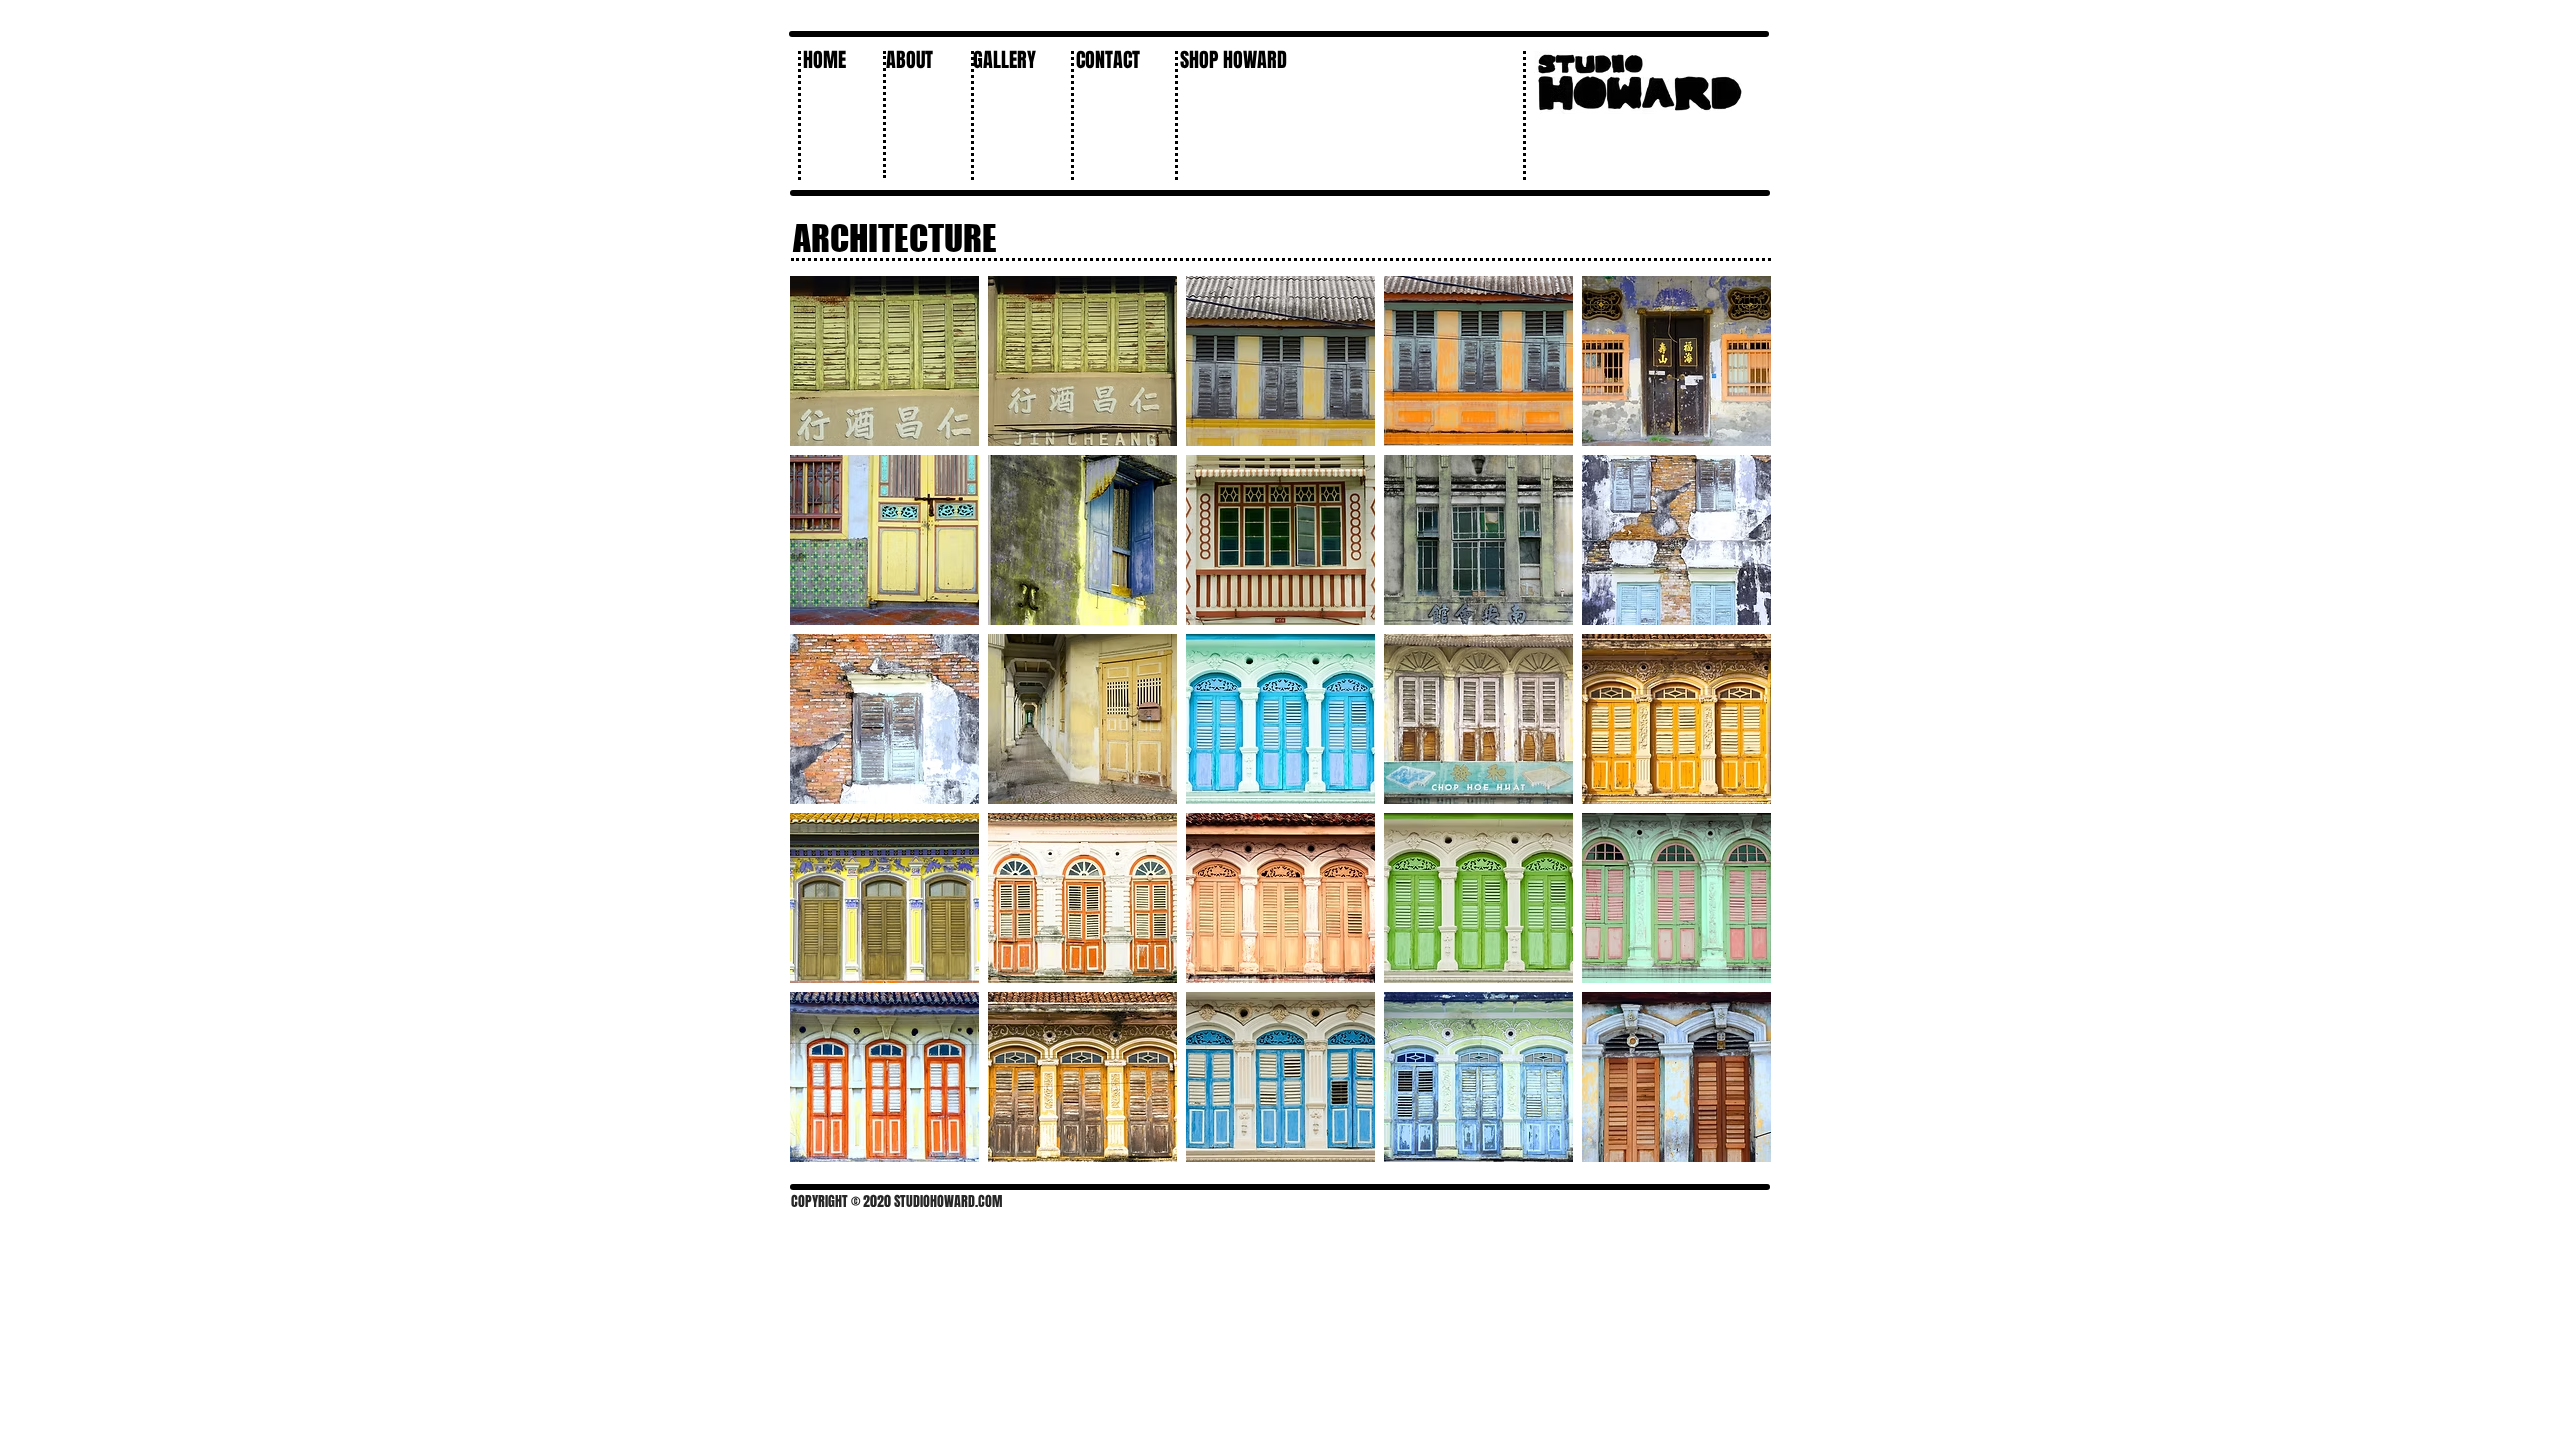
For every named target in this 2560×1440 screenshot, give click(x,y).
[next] (1734, 729)
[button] (1011, 60)
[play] (1728, 1144)
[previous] (826, 729)
